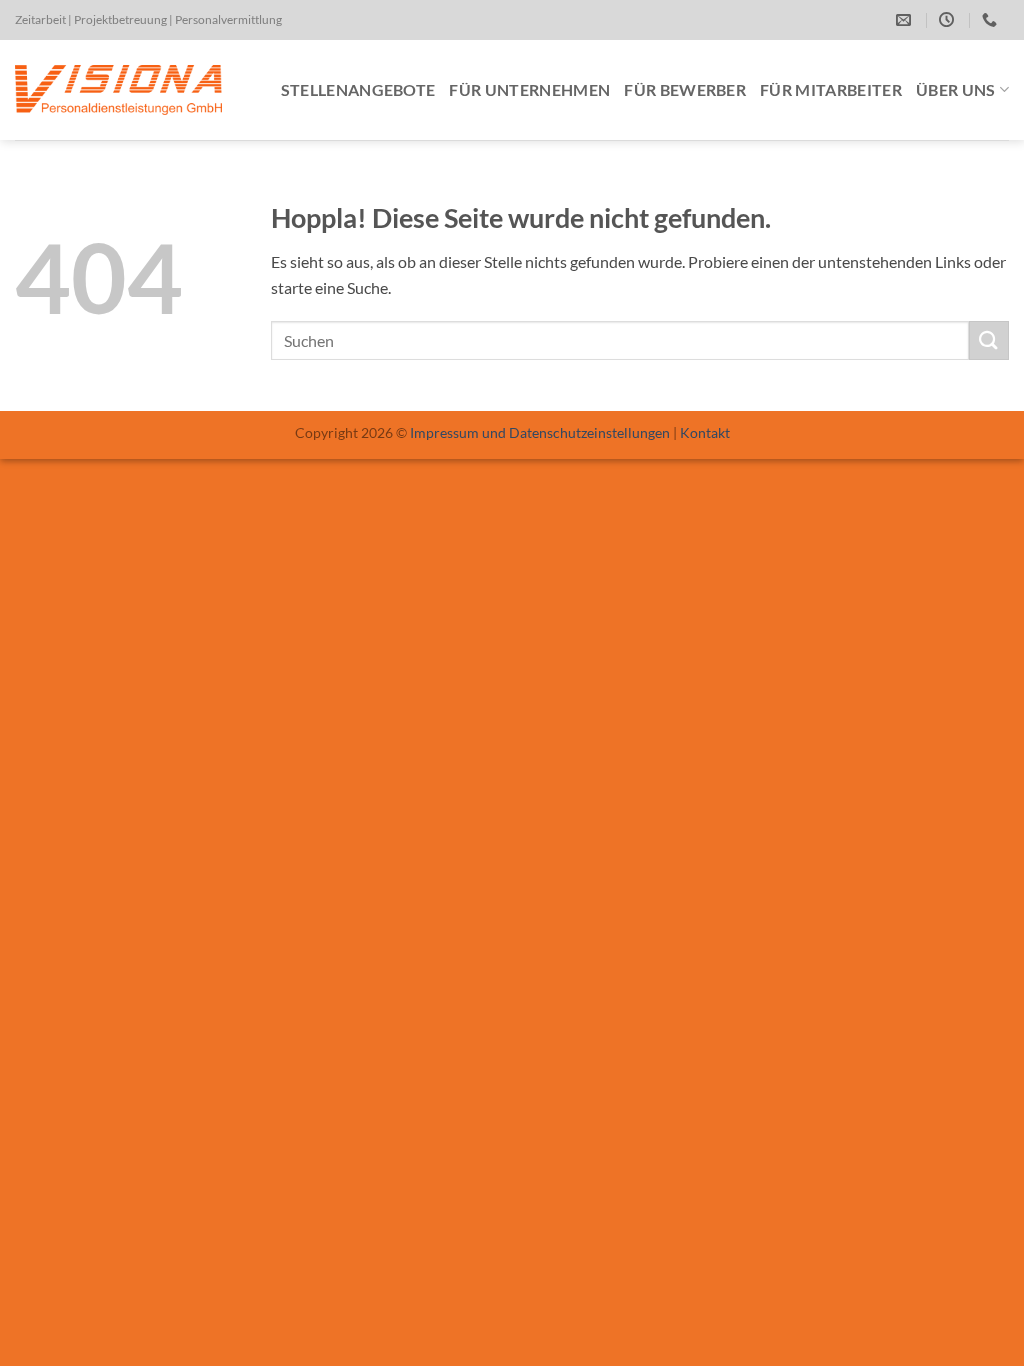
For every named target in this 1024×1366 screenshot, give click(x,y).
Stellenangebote (358, 89)
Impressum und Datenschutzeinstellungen (540, 432)
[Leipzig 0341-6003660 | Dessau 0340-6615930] (992, 20)
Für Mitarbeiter (831, 89)
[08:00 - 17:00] (949, 20)
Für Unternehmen (529, 89)
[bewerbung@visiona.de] (906, 20)
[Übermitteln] (989, 340)
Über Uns (956, 89)
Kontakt (705, 432)
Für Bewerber (685, 89)
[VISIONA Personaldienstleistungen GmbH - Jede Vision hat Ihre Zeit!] (118, 90)
